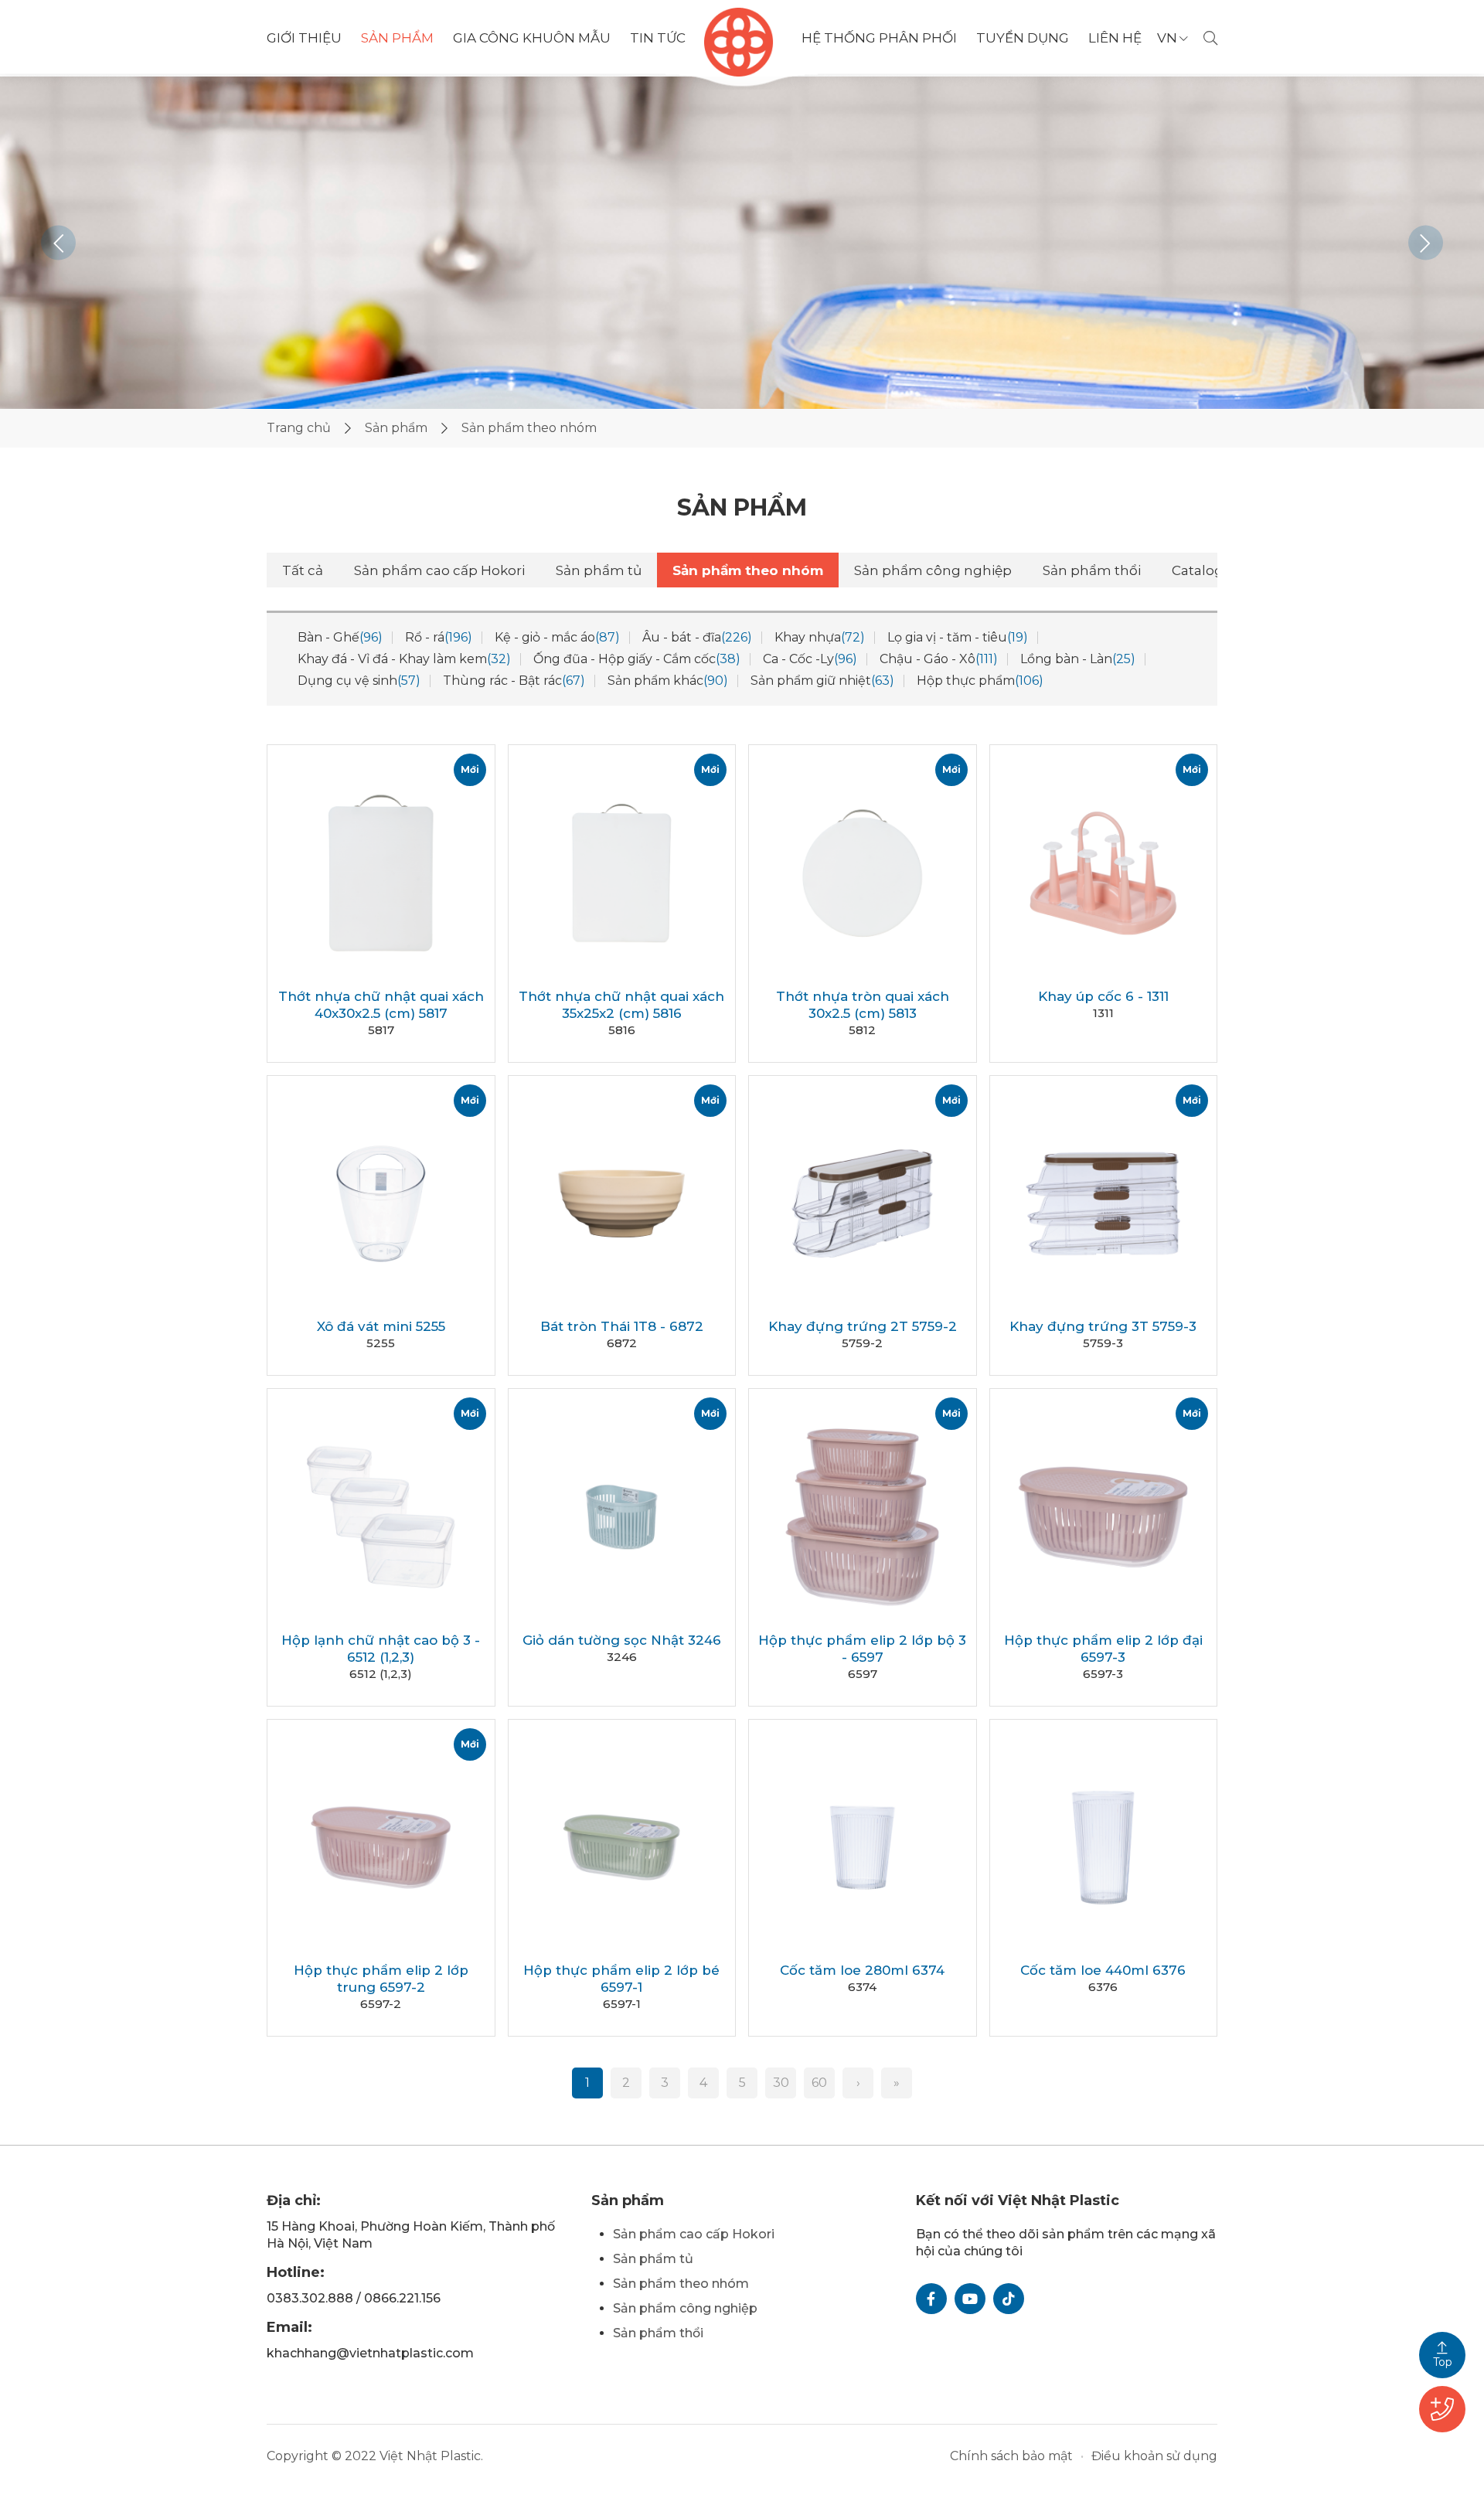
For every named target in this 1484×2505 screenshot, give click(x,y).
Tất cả (303, 570)
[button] (58, 243)
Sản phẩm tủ (599, 570)
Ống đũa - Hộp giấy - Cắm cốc (637, 659)
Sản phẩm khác (668, 681)
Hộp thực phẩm (980, 681)
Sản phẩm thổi (1092, 570)
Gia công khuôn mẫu (532, 38)
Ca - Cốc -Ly (810, 659)
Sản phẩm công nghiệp (933, 570)
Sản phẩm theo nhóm (748, 570)
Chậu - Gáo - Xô (939, 659)
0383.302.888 (310, 2298)
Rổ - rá (439, 637)
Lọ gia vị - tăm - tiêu (958, 637)
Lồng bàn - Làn (1078, 659)
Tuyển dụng (1023, 38)
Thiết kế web (673, 2456)
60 (819, 2083)
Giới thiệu (304, 38)
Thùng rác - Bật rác (514, 681)
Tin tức (658, 38)
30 (781, 2083)
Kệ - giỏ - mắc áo (557, 637)
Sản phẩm (397, 38)
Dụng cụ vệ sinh (359, 681)
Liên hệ (1115, 38)
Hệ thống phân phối (879, 38)
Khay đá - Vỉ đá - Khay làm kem (404, 659)
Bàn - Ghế (340, 637)
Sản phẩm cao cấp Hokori (439, 570)
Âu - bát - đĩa (697, 637)
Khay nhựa (820, 637)
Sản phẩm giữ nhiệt (822, 681)
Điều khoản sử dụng (1154, 2456)
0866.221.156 (402, 2298)
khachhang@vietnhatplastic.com (370, 2353)
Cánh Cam (770, 2456)
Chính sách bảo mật (1011, 2456)
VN (1167, 38)
